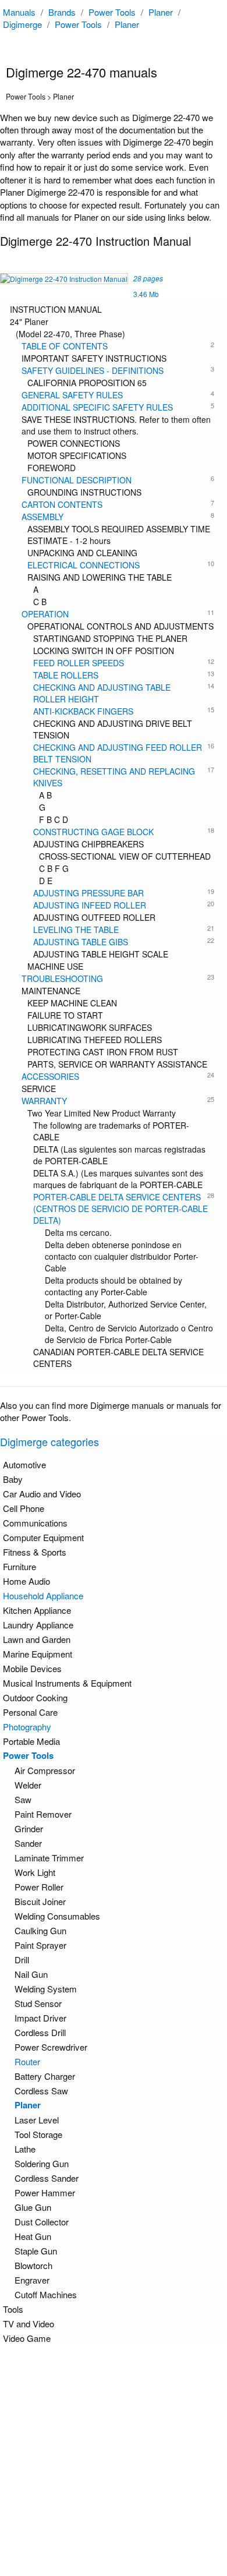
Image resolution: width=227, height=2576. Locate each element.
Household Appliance (43, 1596)
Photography (27, 1727)
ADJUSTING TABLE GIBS (124, 942)
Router (27, 2061)
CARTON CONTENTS (118, 504)
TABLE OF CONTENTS (118, 346)
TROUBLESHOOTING (118, 978)
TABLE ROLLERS (124, 675)
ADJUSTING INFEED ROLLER (124, 905)
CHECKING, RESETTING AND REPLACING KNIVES (124, 777)
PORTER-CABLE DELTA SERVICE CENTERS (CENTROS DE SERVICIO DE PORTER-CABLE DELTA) (124, 1209)
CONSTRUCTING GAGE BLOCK (124, 832)
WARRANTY (118, 1101)
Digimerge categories (49, 1441)
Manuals (19, 12)
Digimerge (22, 24)
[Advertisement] (114, 2460)
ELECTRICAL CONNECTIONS (121, 565)
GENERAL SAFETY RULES (118, 395)
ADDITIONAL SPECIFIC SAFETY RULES (118, 407)
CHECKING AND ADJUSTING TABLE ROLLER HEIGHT (124, 693)
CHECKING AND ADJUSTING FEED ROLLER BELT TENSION (124, 753)
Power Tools (112, 12)
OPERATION (118, 614)
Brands (62, 12)
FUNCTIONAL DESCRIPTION (118, 480)
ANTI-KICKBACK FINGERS (124, 711)
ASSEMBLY (118, 517)
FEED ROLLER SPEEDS (124, 663)
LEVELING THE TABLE (124, 930)
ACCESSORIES (118, 1076)
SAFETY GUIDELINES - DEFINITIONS (118, 370)
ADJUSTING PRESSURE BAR (124, 893)
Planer (161, 12)
